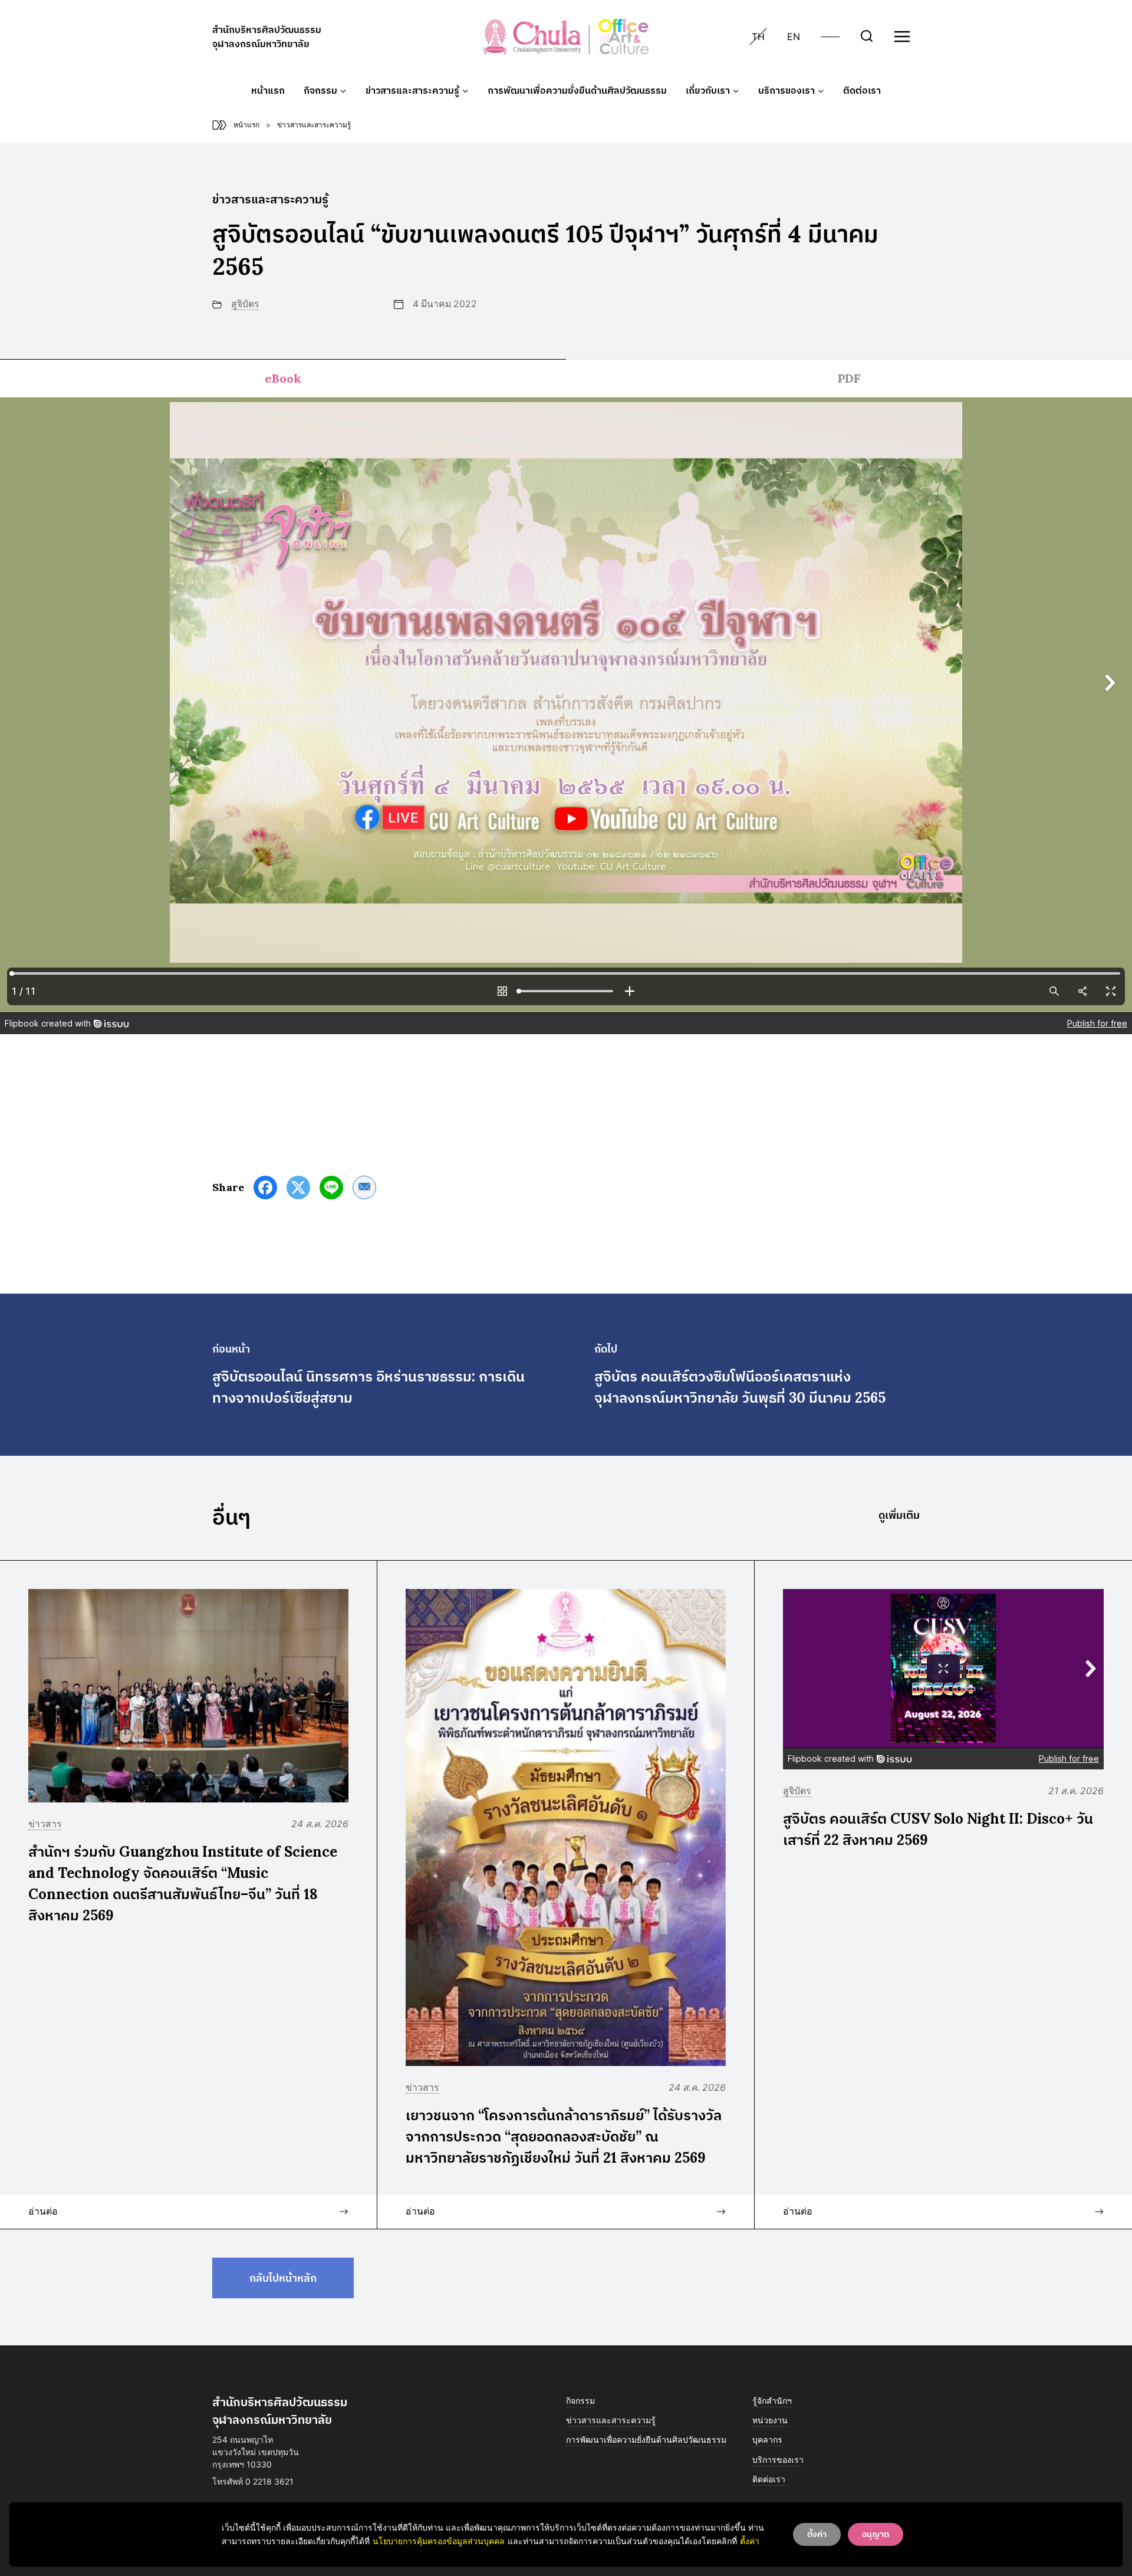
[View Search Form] (867, 37)
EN (794, 37)
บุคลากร (767, 2440)
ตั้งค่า (750, 2541)
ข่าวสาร (45, 1824)
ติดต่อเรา (862, 90)
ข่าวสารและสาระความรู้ (611, 2420)
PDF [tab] (849, 378)
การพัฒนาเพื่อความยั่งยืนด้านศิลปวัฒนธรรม (577, 90)
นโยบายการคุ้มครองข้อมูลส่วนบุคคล (439, 2541)
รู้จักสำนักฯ (772, 2401)
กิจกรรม (580, 2401)
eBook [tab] (283, 378)
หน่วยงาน (770, 2420)
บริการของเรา (778, 2460)
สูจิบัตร (245, 304)
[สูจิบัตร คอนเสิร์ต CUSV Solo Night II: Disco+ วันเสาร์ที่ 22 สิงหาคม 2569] (1099, 2211)
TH (758, 37)
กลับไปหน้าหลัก (283, 2278)
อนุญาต (876, 2534)
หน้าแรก (268, 90)
